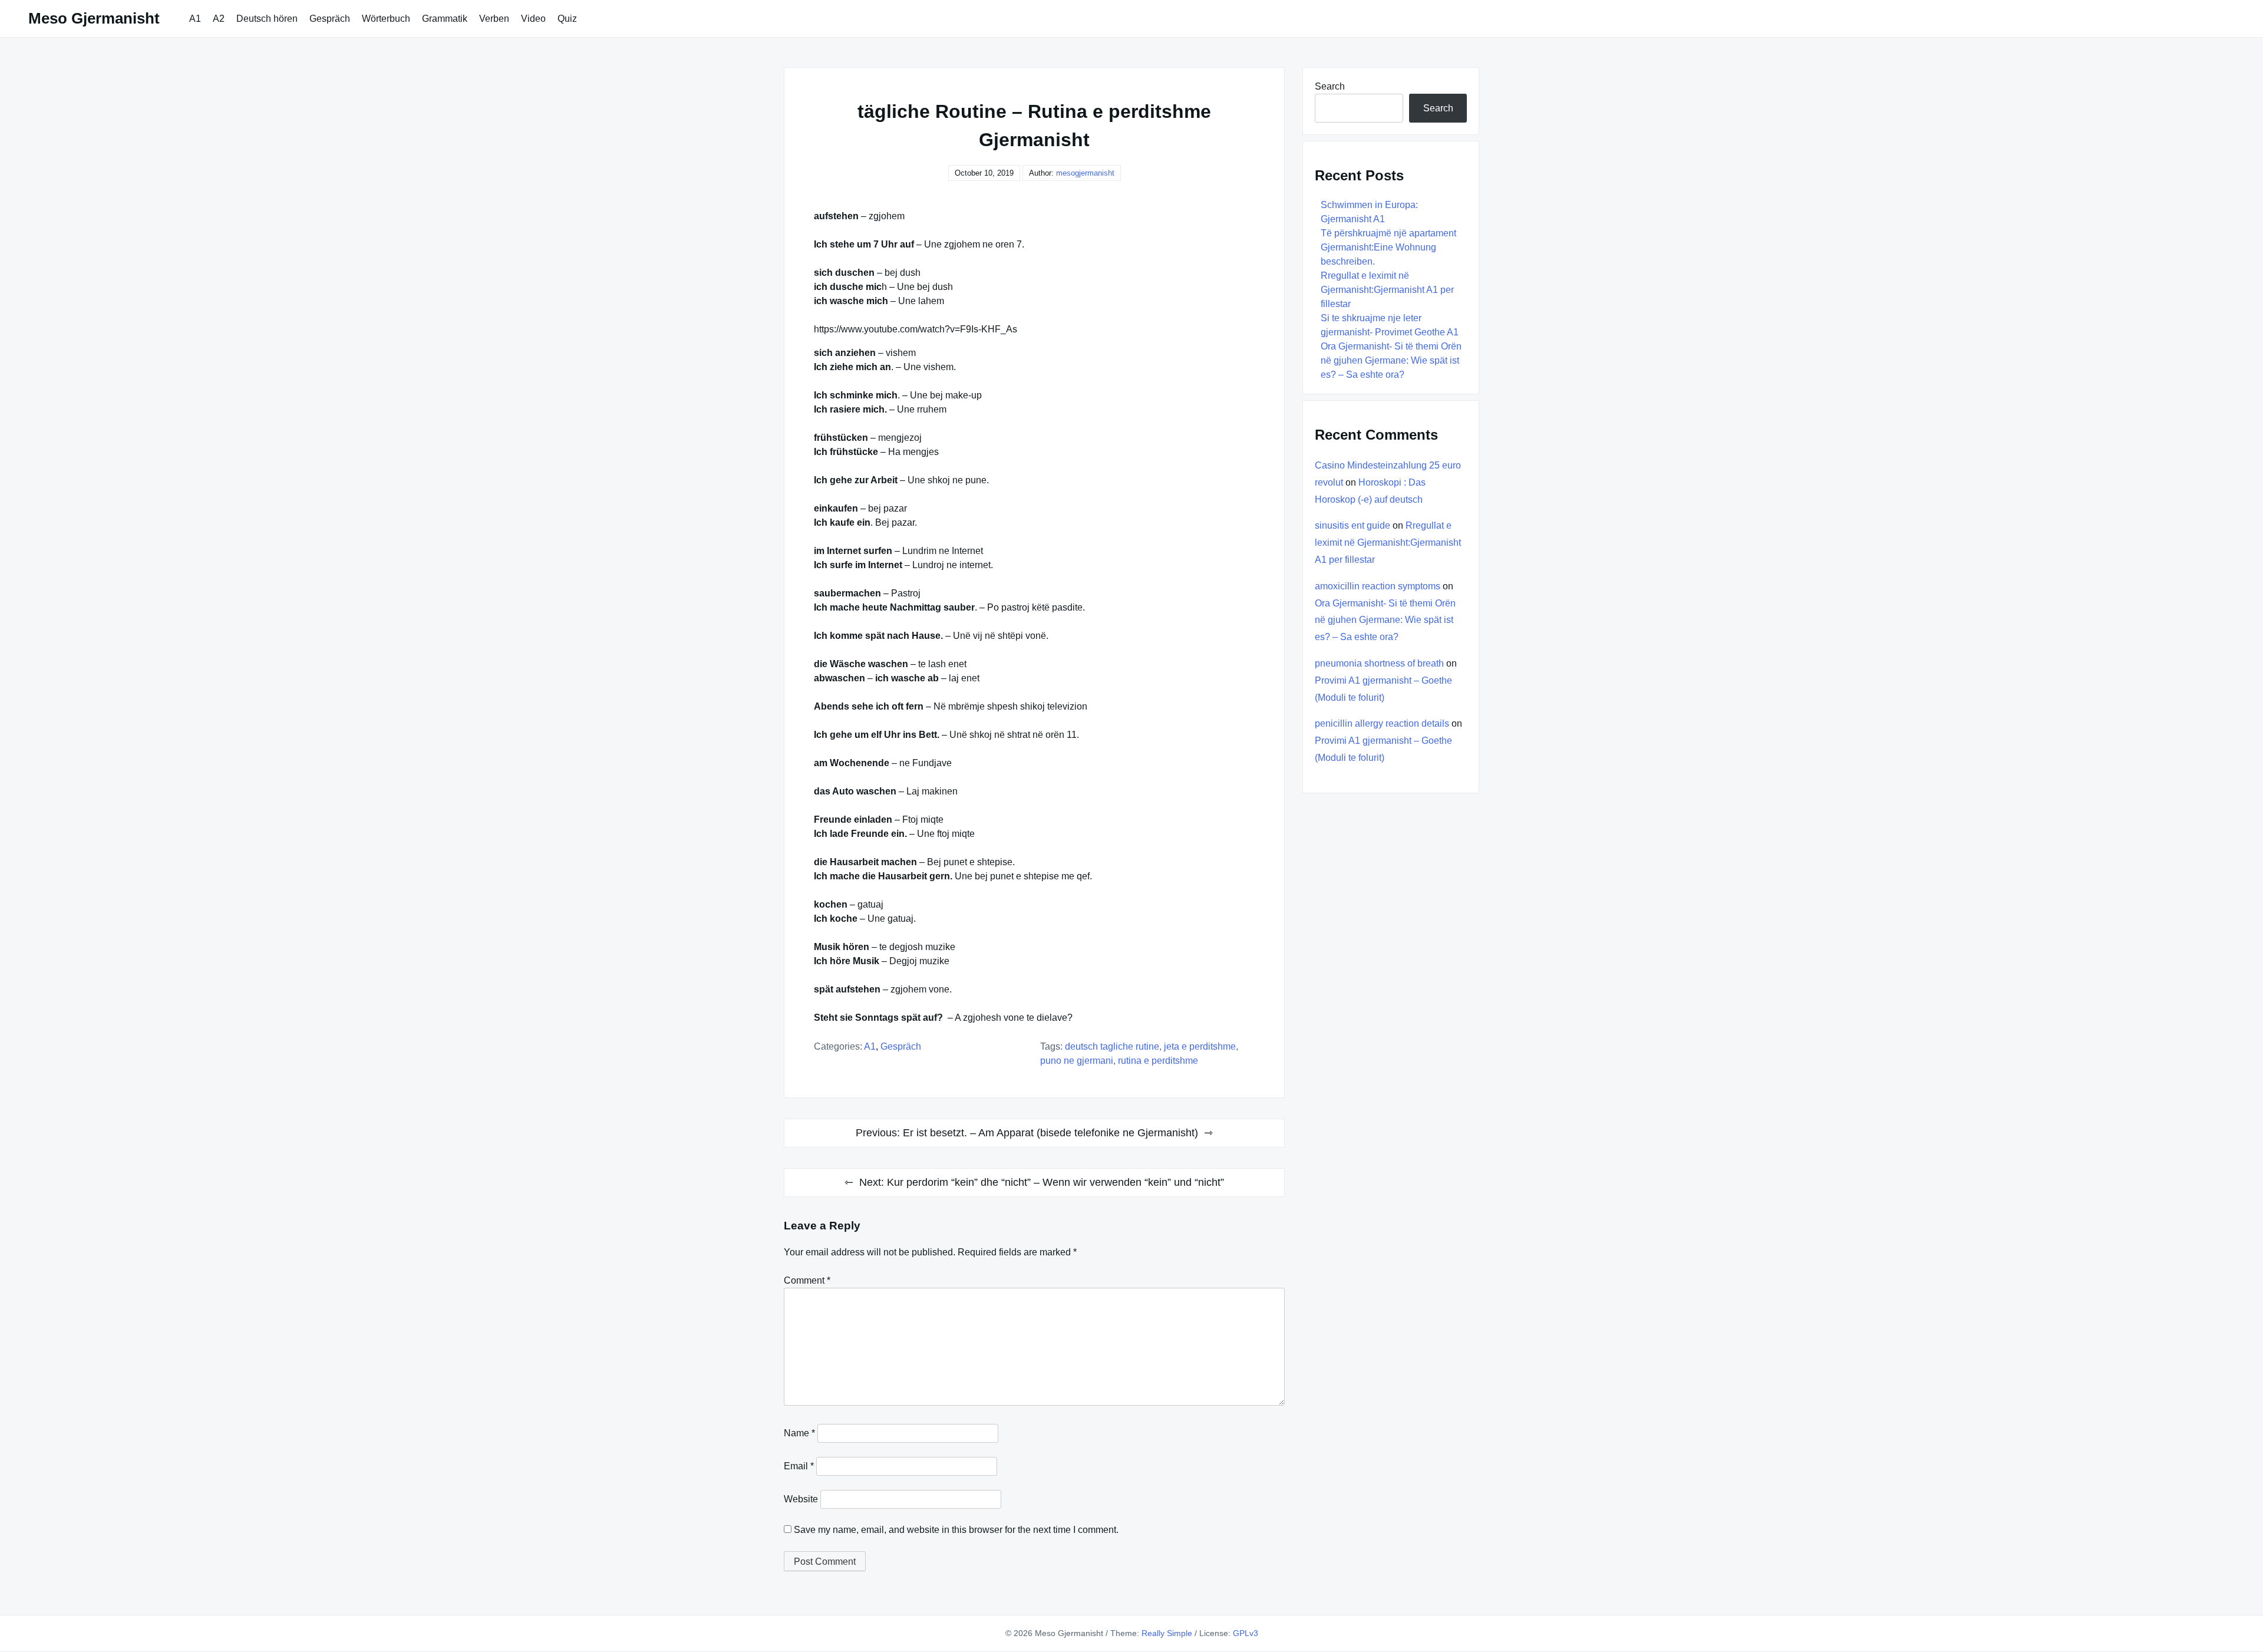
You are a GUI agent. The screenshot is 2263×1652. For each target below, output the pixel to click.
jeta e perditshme (1200, 1046)
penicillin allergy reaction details (1382, 723)
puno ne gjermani (1077, 1061)
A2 (219, 19)
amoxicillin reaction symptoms (1378, 586)
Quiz (567, 19)
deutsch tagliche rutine (1112, 1046)
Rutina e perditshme (1158, 1061)
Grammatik (445, 19)
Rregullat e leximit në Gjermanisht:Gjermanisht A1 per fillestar (1387, 290)
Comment (807, 1280)
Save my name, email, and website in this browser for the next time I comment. (956, 1530)
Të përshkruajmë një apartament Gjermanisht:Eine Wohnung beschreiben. (1388, 247)
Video (533, 19)
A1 (195, 19)
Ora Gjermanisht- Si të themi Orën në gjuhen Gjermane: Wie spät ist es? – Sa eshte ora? (1391, 360)
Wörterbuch (386, 19)
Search (1330, 86)
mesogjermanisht (1085, 173)
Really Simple (1167, 1633)
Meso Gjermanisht (94, 18)
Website (801, 1499)
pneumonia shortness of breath (1379, 663)
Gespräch (330, 19)
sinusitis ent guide (1352, 525)
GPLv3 (1246, 1633)
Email (799, 1466)
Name (799, 1433)
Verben (494, 19)
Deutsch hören (267, 19)
